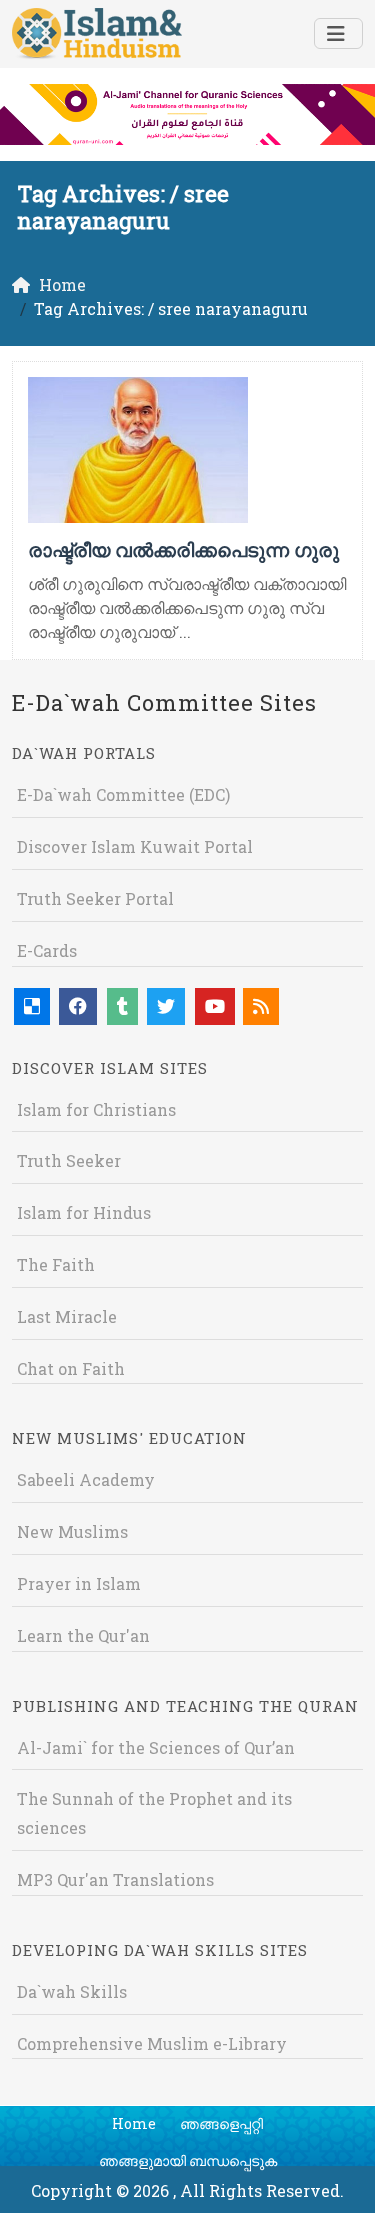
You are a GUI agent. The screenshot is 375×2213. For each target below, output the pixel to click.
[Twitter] (166, 1006)
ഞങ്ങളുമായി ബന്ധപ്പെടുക (188, 2160)
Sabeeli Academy (86, 1479)
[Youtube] (215, 1006)
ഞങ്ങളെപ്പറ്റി (221, 2123)
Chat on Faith (71, 1368)
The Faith (56, 1264)
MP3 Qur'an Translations (115, 1879)
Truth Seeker (69, 1160)
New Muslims (72, 1531)
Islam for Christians (96, 1109)
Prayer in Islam (79, 1583)
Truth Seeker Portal (95, 898)
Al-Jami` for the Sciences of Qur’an (156, 1747)
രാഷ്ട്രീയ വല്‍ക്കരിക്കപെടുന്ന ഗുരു (183, 549)
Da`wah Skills (72, 1991)
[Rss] (261, 1006)
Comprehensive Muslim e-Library (152, 2043)
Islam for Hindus (84, 1212)
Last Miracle (67, 1316)
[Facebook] (78, 1006)
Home (134, 2123)
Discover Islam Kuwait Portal (135, 846)
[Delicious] (32, 1006)
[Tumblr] (122, 1006)
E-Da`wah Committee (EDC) (123, 794)
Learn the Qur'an (83, 1635)
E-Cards (47, 950)
